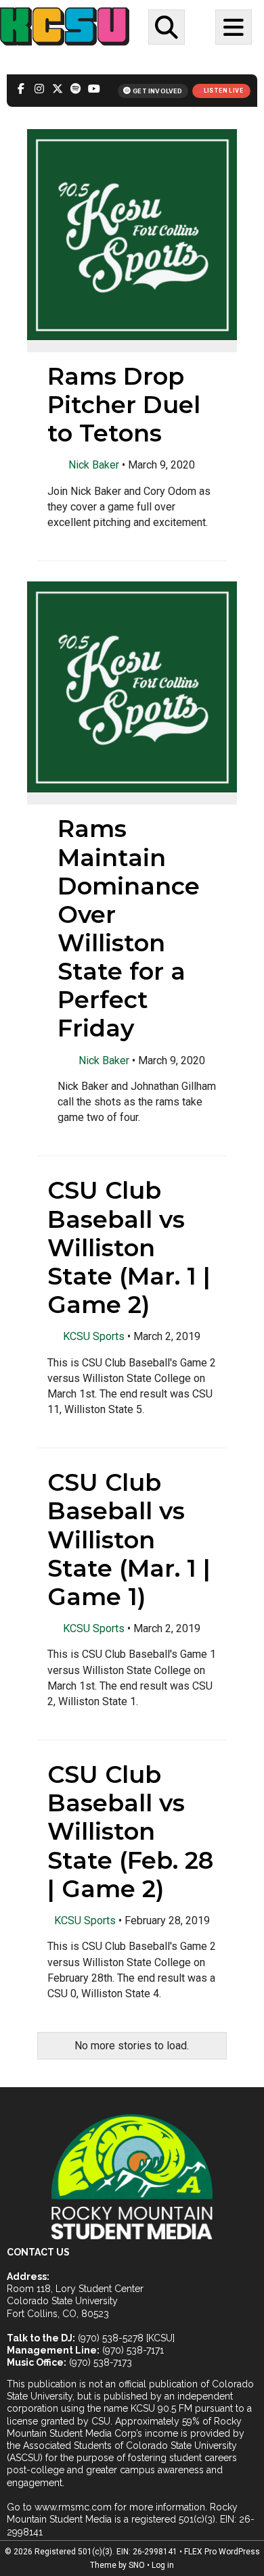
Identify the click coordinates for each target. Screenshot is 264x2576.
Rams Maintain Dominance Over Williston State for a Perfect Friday (129, 928)
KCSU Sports (94, 1336)
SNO (137, 2565)
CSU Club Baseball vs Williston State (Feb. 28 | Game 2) (130, 1832)
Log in (163, 2565)
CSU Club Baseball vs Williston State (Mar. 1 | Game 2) (129, 1247)
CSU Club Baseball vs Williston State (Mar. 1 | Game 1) (129, 1540)
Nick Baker (94, 465)
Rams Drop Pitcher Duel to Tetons (124, 405)
